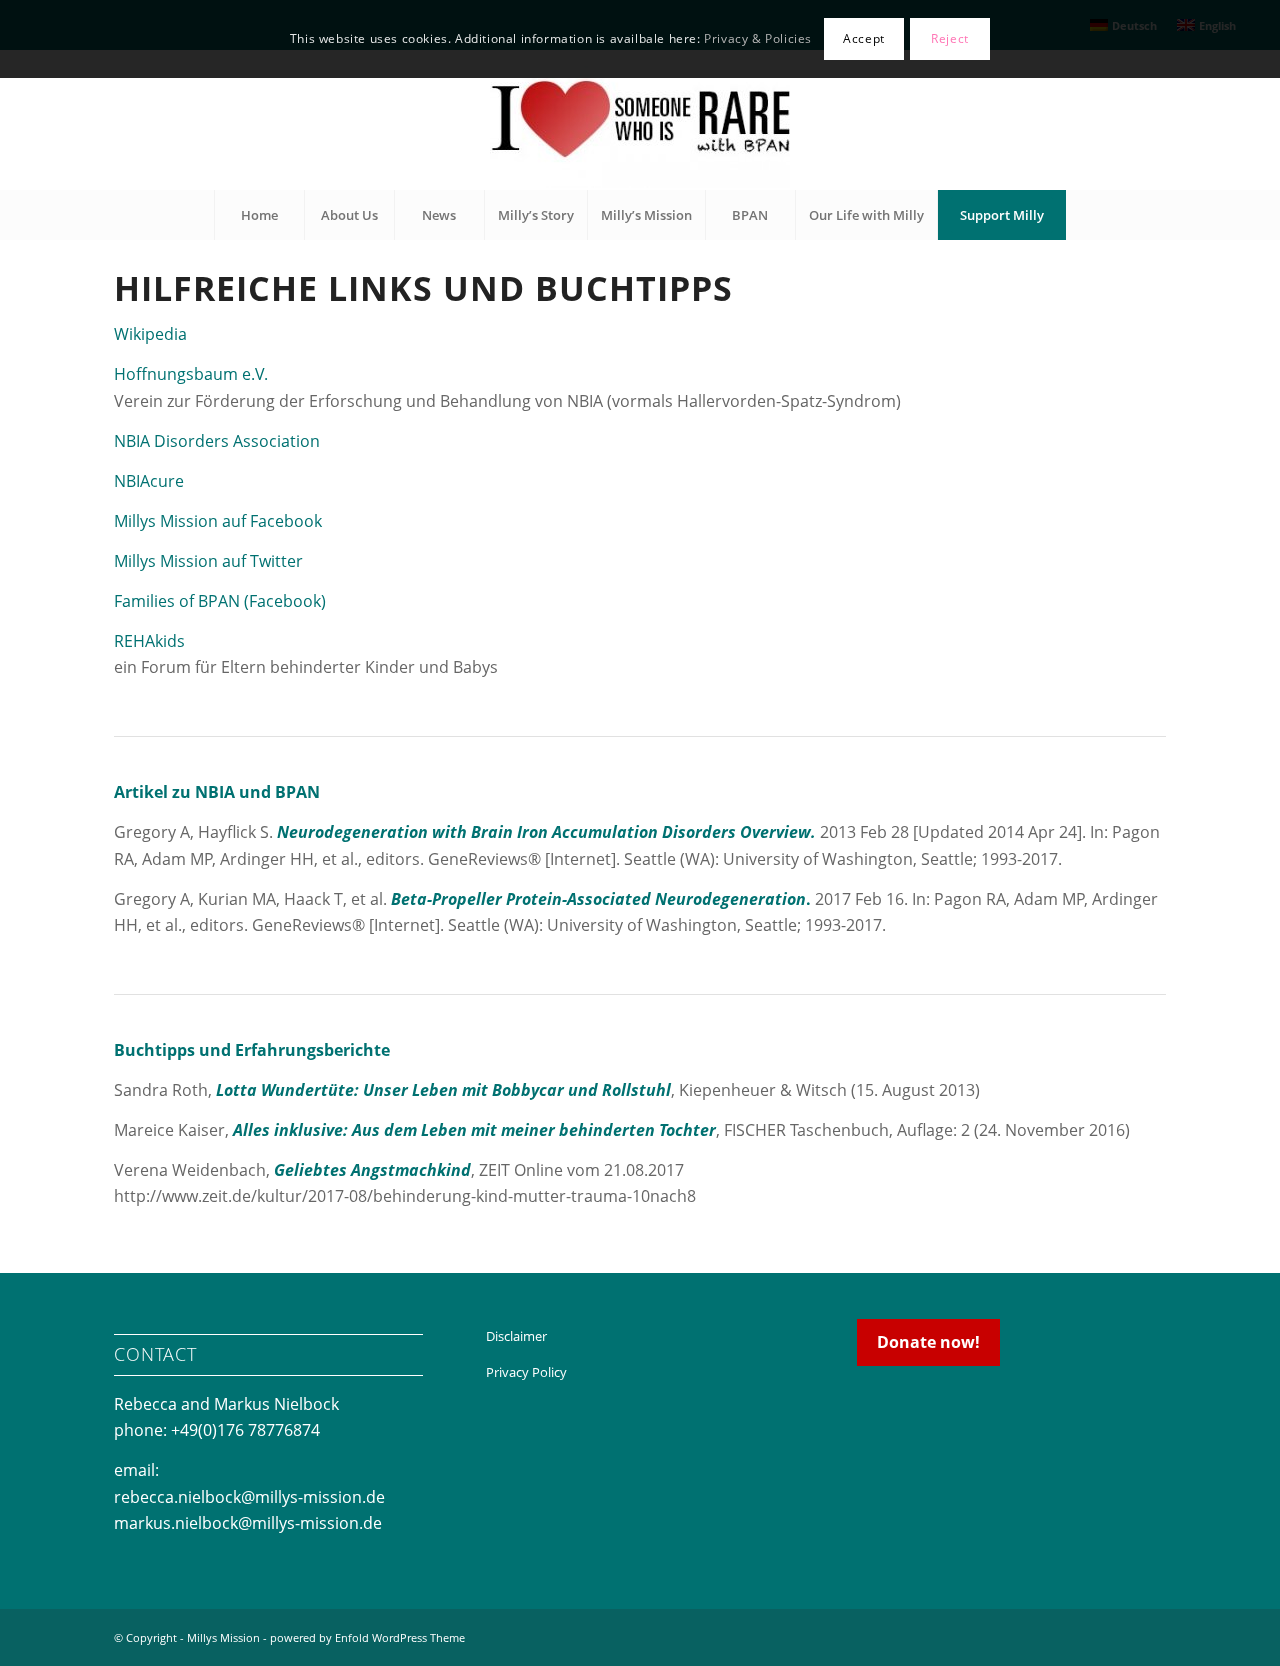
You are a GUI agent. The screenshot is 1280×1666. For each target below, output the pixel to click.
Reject (950, 38)
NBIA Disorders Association (217, 441)
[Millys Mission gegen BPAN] (640, 120)
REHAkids (149, 641)
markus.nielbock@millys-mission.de (248, 1523)
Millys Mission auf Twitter (208, 561)
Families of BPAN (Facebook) (220, 601)
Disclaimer (516, 1336)
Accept (864, 38)
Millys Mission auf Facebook (218, 521)
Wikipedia (150, 334)
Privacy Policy (526, 1372)
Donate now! (928, 1342)
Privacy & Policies (758, 38)
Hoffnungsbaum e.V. (191, 374)
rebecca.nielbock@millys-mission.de (249, 1497)
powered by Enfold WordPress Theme (367, 1637)
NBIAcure (149, 481)
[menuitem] (259, 215)
